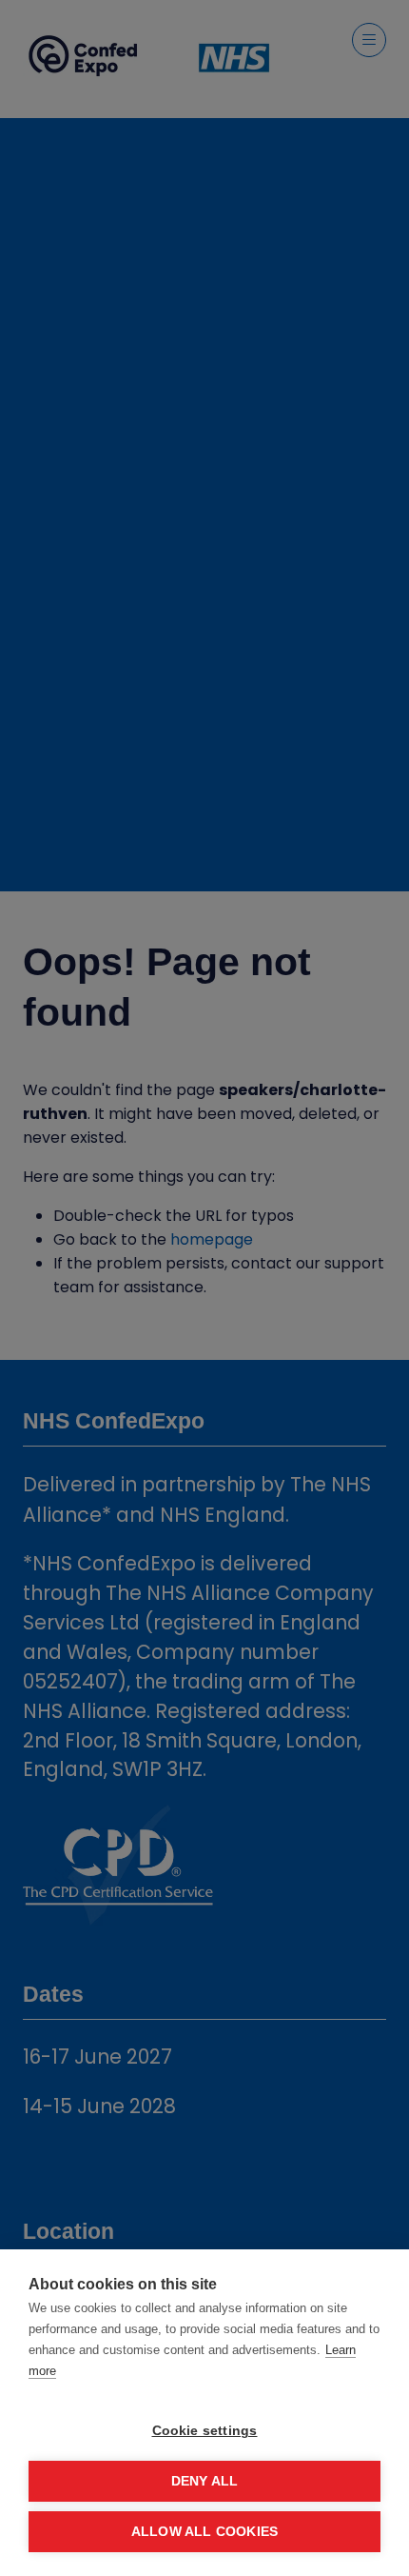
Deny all (205, 2481)
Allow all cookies (204, 2532)
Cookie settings (205, 2431)
